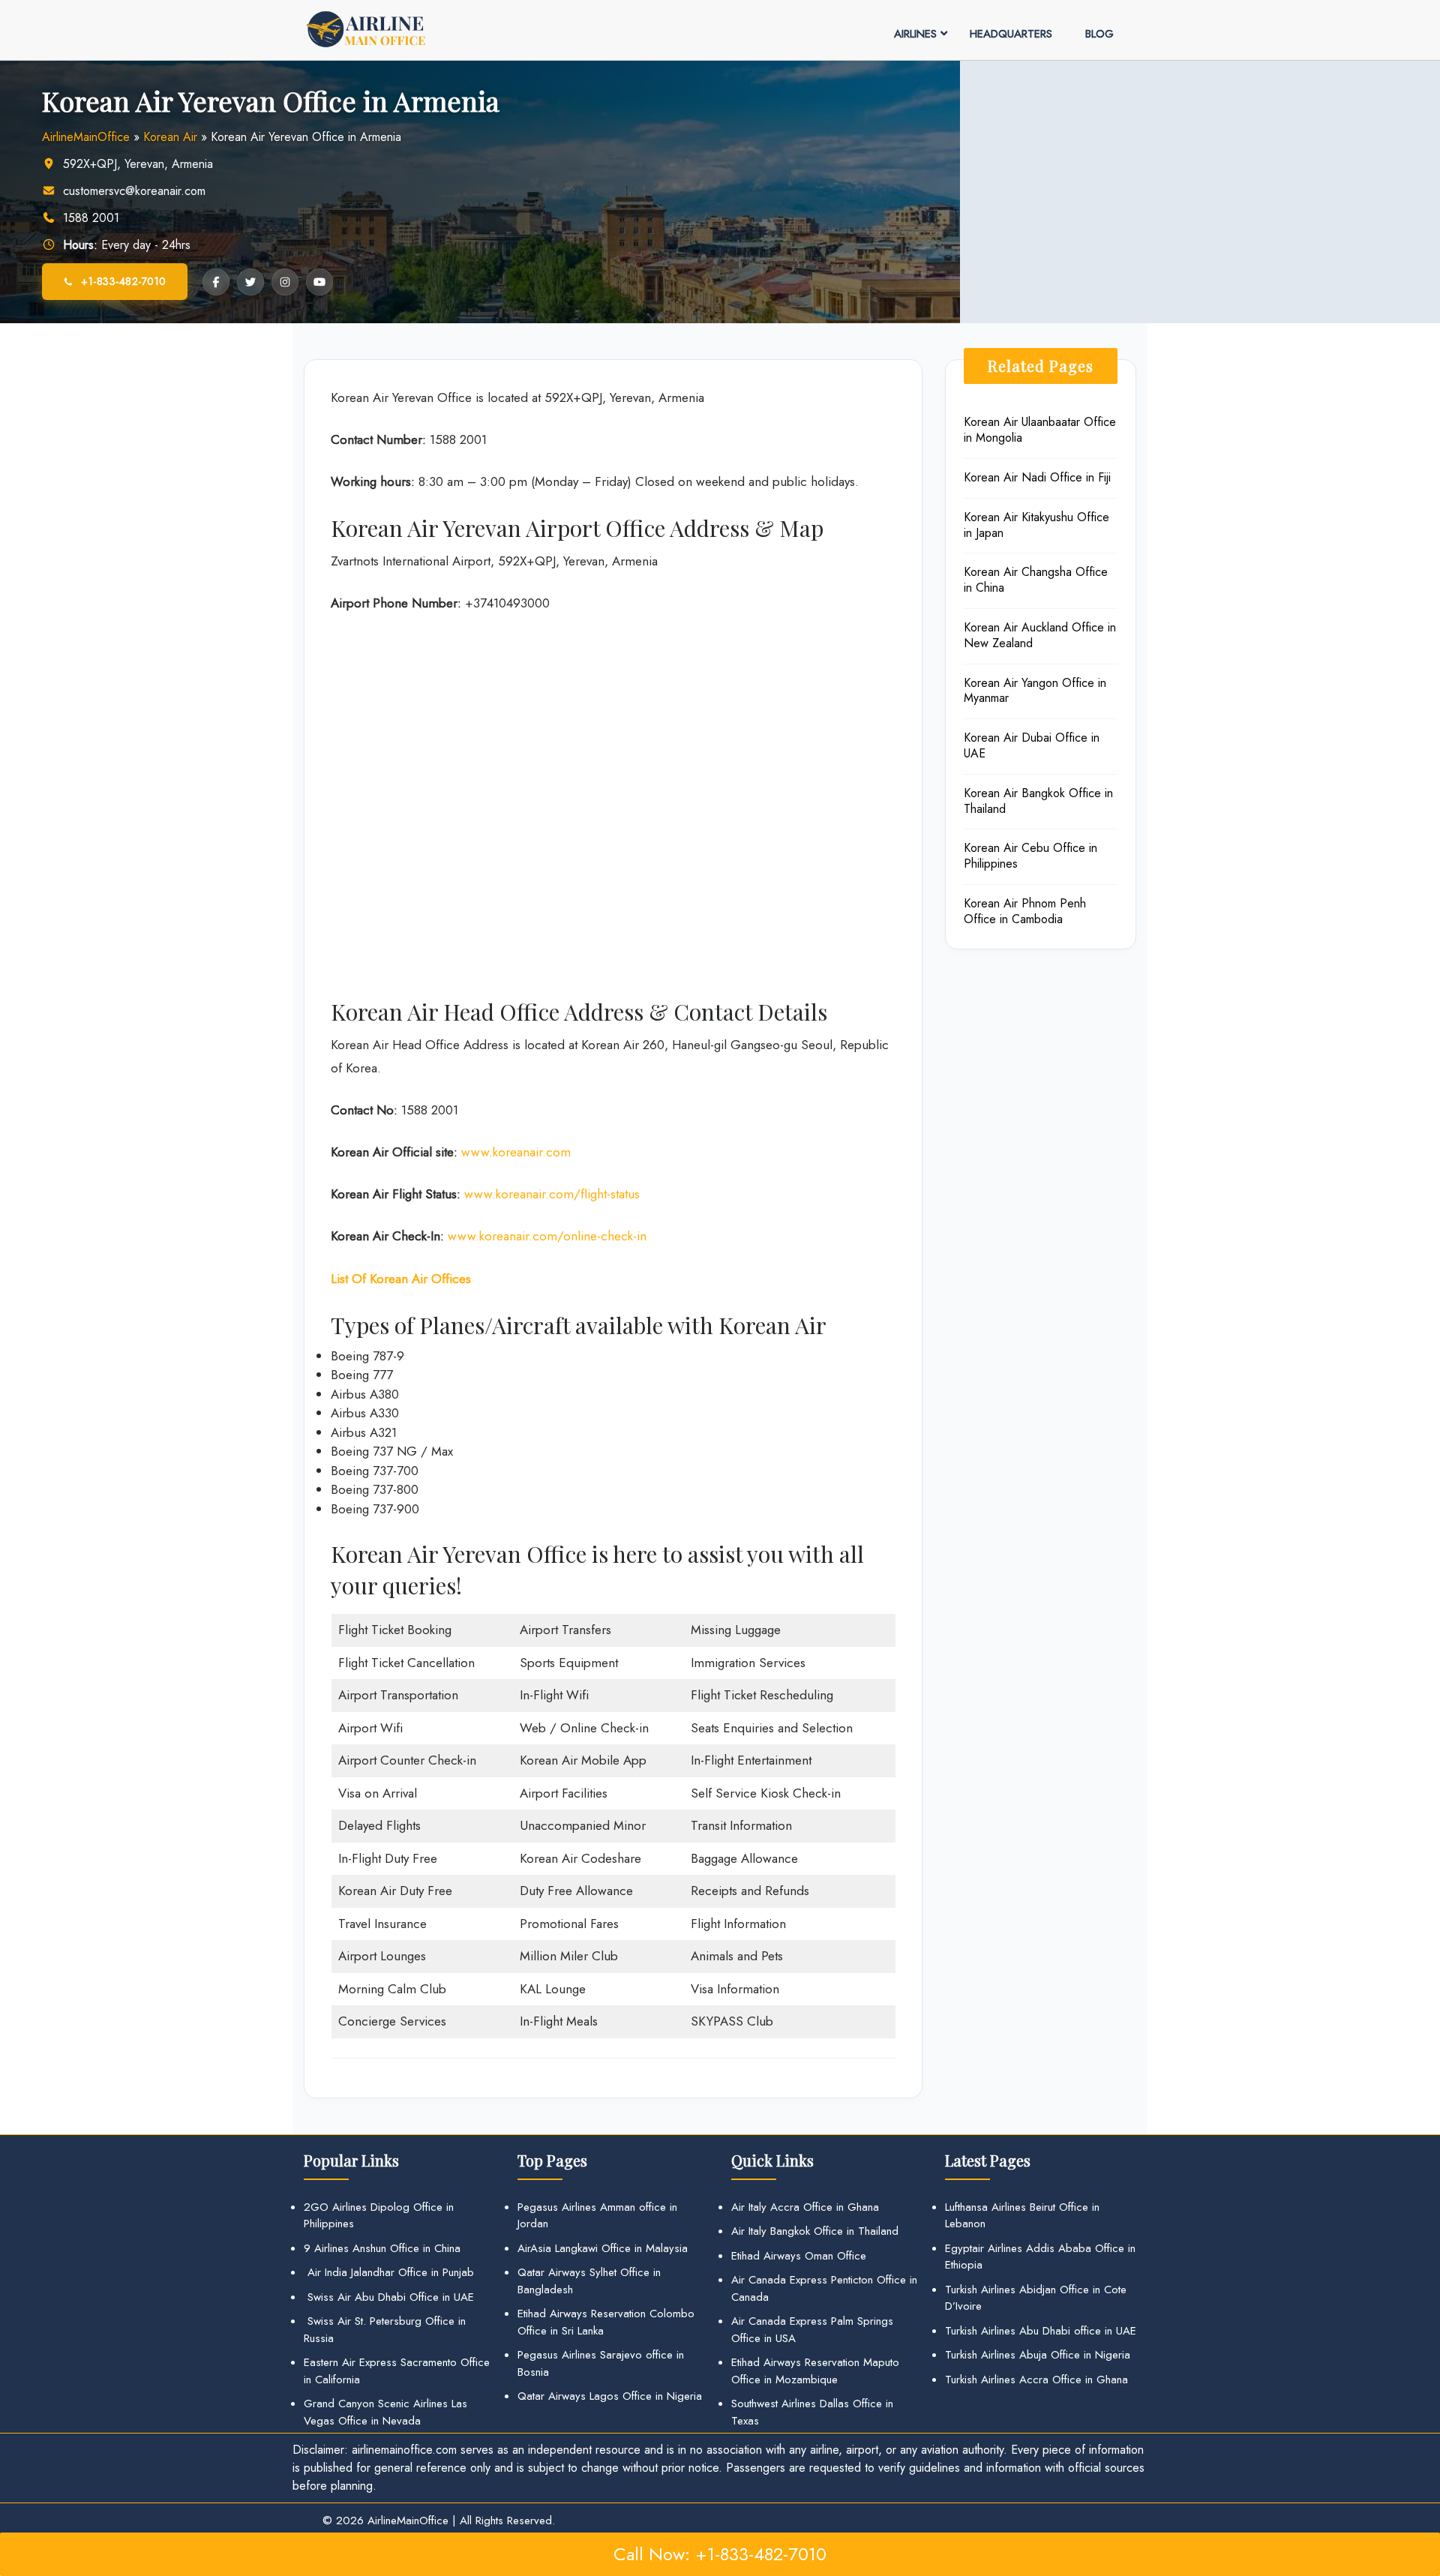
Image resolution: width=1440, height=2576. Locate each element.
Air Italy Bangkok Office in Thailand (815, 2231)
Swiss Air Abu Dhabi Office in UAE (389, 2297)
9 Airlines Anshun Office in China (382, 2248)
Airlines (915, 34)
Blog (1099, 34)
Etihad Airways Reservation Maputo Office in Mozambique (815, 2371)
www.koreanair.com (516, 1152)
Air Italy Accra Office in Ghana (805, 2207)
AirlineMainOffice (86, 137)
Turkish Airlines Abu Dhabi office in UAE (1041, 2331)
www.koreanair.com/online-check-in (547, 1236)
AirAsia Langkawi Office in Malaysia (603, 2248)
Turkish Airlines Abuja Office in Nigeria (1038, 2355)
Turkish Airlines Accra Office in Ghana (1036, 2380)
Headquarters (1011, 34)
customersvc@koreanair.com (134, 191)
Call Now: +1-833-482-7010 (720, 2554)
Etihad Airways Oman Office (799, 2256)
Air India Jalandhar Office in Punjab (389, 2272)
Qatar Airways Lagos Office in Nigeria (610, 2396)
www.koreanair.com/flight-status (552, 1194)
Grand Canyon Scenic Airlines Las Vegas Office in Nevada (385, 2412)
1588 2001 (91, 218)
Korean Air (170, 137)
